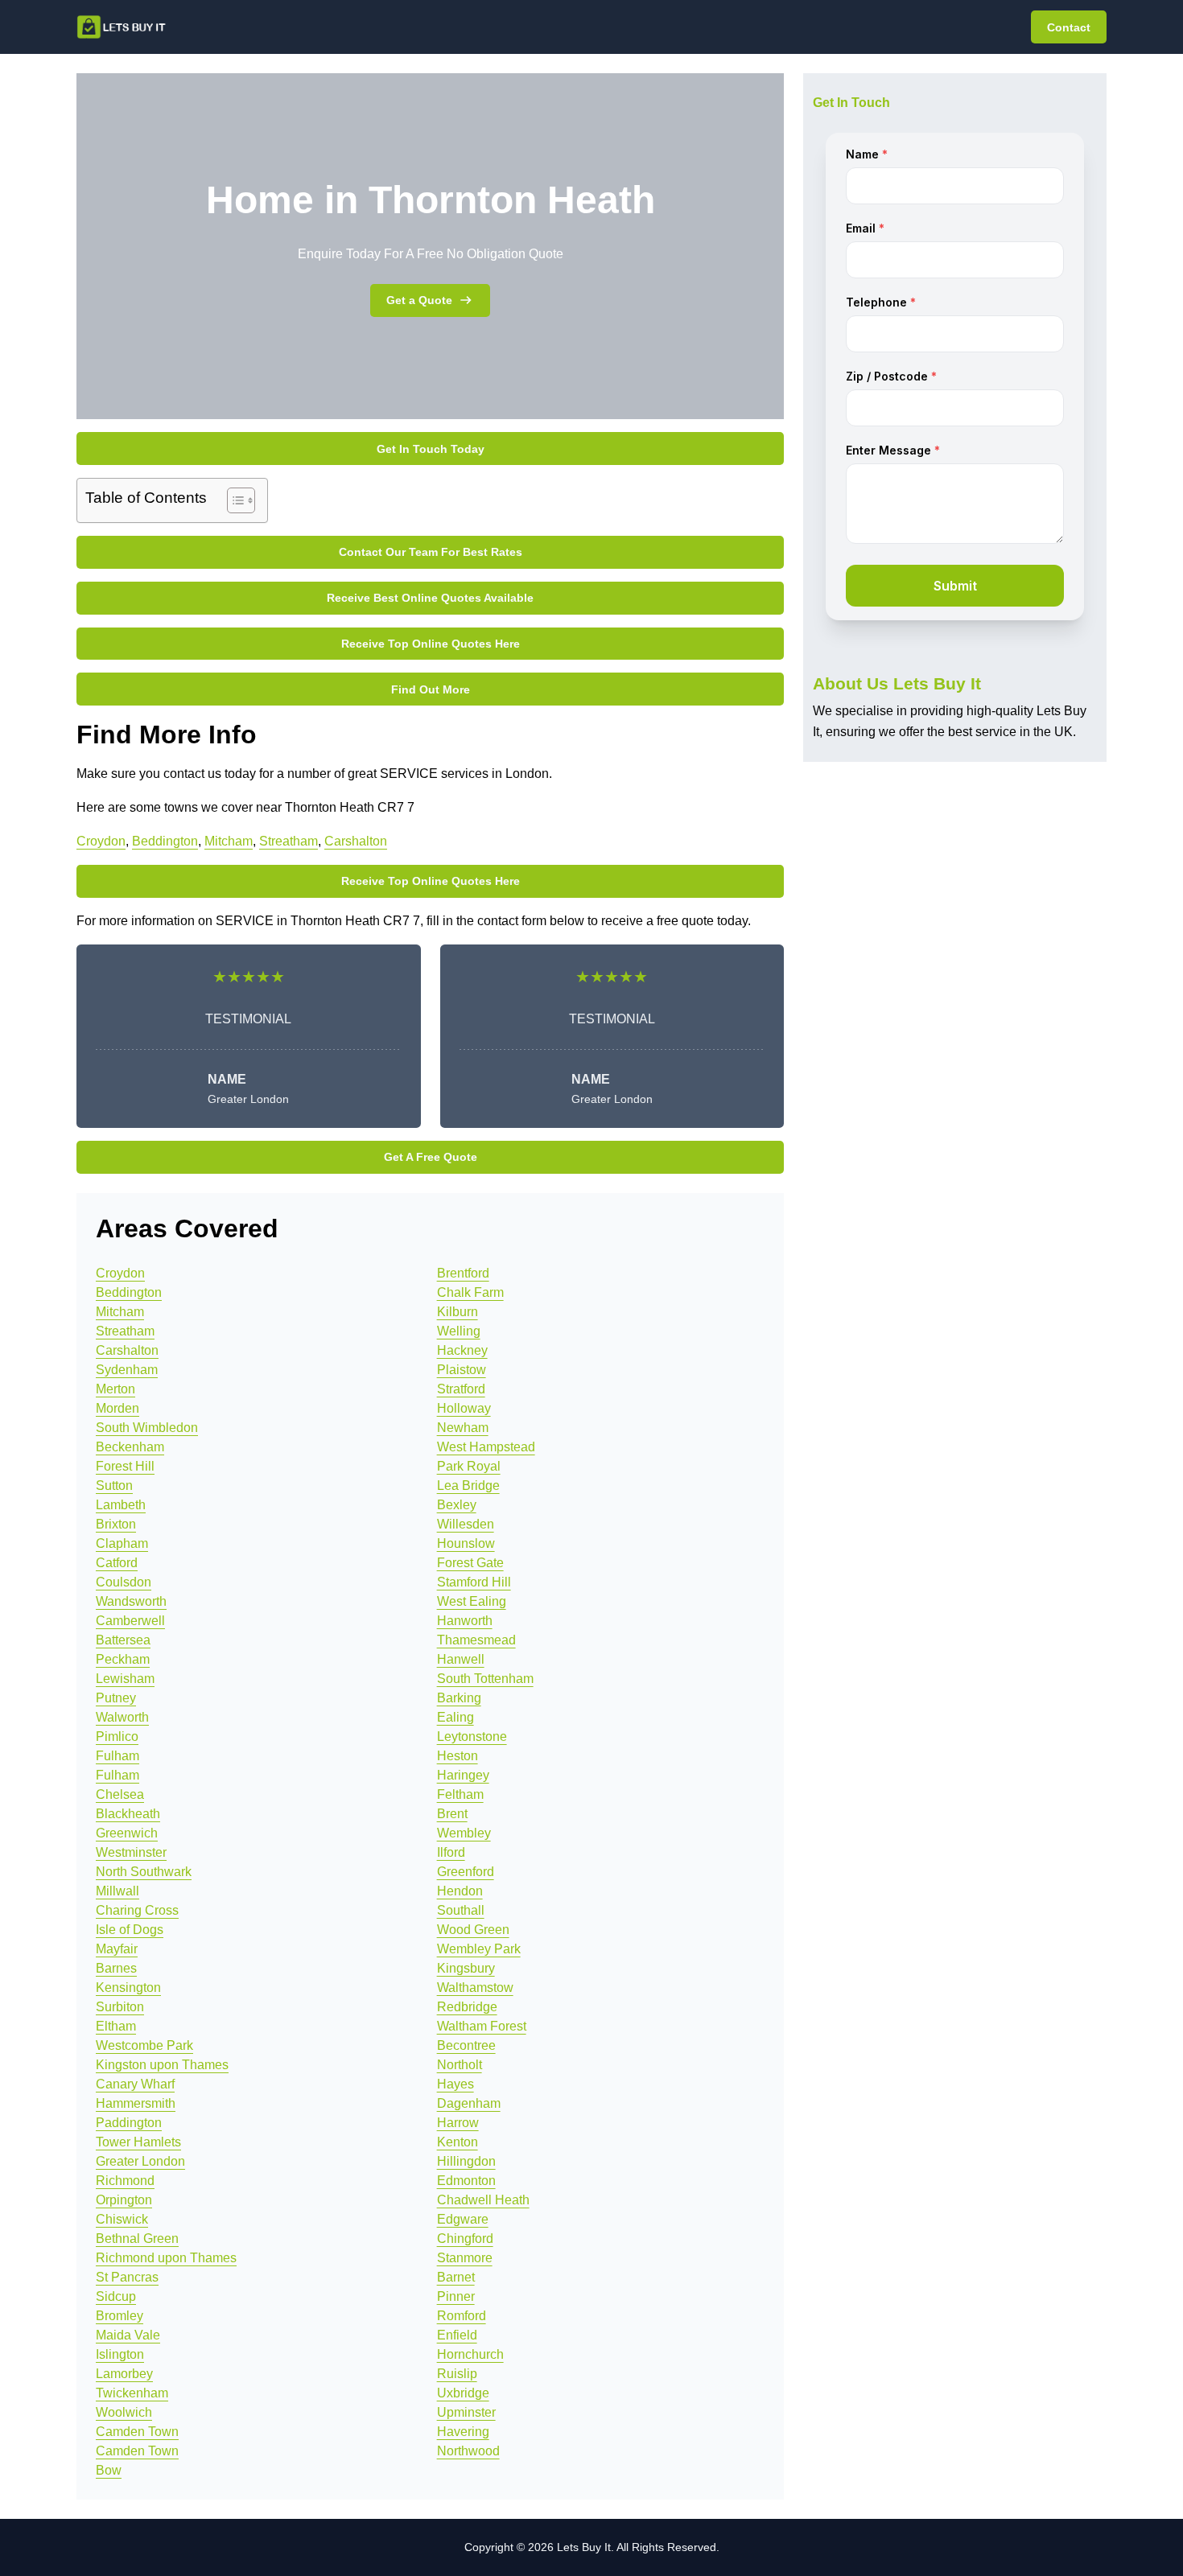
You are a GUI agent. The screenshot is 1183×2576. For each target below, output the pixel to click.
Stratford (461, 1389)
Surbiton (120, 2007)
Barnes (116, 1968)
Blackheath (128, 1814)
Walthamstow (475, 1988)
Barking (459, 1698)
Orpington (124, 2200)
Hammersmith (136, 2103)
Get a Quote (419, 300)
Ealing (455, 1717)
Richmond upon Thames (166, 2258)
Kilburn (458, 1312)
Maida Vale (128, 2335)
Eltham (116, 2026)
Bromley (120, 2316)
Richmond (125, 2181)
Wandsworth (131, 1601)
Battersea (123, 1640)
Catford (117, 1563)
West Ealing (472, 1601)
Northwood (468, 2451)
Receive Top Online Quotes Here (431, 644)
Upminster (466, 2412)
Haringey (463, 1775)
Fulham (117, 1756)
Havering (463, 2432)
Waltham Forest (482, 2026)
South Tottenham (485, 1679)
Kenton (458, 2142)
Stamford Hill (474, 1582)
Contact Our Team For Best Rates (431, 552)
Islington (120, 2354)
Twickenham (132, 2393)
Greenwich (127, 1833)
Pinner (456, 2296)
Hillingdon (466, 2161)
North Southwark (144, 1872)
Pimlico (117, 1737)
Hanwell (461, 1659)
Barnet (456, 2277)
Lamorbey (124, 2374)
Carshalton (356, 841)
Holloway (464, 1408)
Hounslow (466, 1543)
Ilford (451, 1852)
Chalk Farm (470, 1292)
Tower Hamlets (138, 2142)
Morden (117, 1408)
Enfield (457, 2335)
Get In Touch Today (431, 449)
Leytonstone (472, 1737)
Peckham (123, 1659)
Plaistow (462, 1370)
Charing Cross (137, 1910)
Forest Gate (470, 1563)
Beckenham (130, 1447)
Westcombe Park (144, 2045)
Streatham (289, 841)
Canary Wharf (135, 2084)
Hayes (455, 2084)
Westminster (131, 1852)
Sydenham (127, 1370)
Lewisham (125, 1679)
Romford (462, 2316)
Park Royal (469, 1466)
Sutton (114, 1486)
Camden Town (137, 2432)
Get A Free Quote (431, 1157)
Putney (116, 1698)
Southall (461, 1910)
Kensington (128, 1988)
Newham (463, 1428)
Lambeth (121, 1505)
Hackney (462, 1350)
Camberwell (130, 1621)
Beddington (165, 841)
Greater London (140, 2161)
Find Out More (431, 689)
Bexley (457, 1505)
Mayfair (117, 1949)
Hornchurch (470, 2354)
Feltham (460, 1794)
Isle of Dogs (130, 1930)
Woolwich (124, 2412)
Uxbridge (463, 2393)
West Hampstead (486, 1447)
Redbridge (467, 2007)
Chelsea (120, 1794)
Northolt (460, 2065)
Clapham (122, 1543)
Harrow (458, 2123)
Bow (109, 2470)
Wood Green (473, 1930)
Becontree (466, 2045)
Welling (459, 1331)
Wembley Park (479, 1949)
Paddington (129, 2123)
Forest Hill (125, 1466)
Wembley (464, 1833)
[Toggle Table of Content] (233, 500)
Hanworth (465, 1621)
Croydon (101, 841)
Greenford (466, 1872)
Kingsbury (466, 1968)
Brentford (463, 1273)
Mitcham (229, 841)
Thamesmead (476, 1640)
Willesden (466, 1524)
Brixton (116, 1524)
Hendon (460, 1891)
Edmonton (466, 2181)
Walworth (122, 1717)
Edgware (463, 2219)
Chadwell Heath (483, 2200)
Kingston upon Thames (162, 2065)
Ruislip (457, 2374)
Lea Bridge (468, 1486)
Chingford (465, 2239)
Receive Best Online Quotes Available (430, 598)
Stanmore (465, 2258)
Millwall (117, 1891)
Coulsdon (124, 1582)
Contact (1069, 27)
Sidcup (116, 2296)
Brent (452, 1814)
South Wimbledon (147, 1428)
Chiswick (122, 2219)
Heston (458, 1756)
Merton (115, 1389)
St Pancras (127, 2277)
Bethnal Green (137, 2239)
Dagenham (469, 2103)
